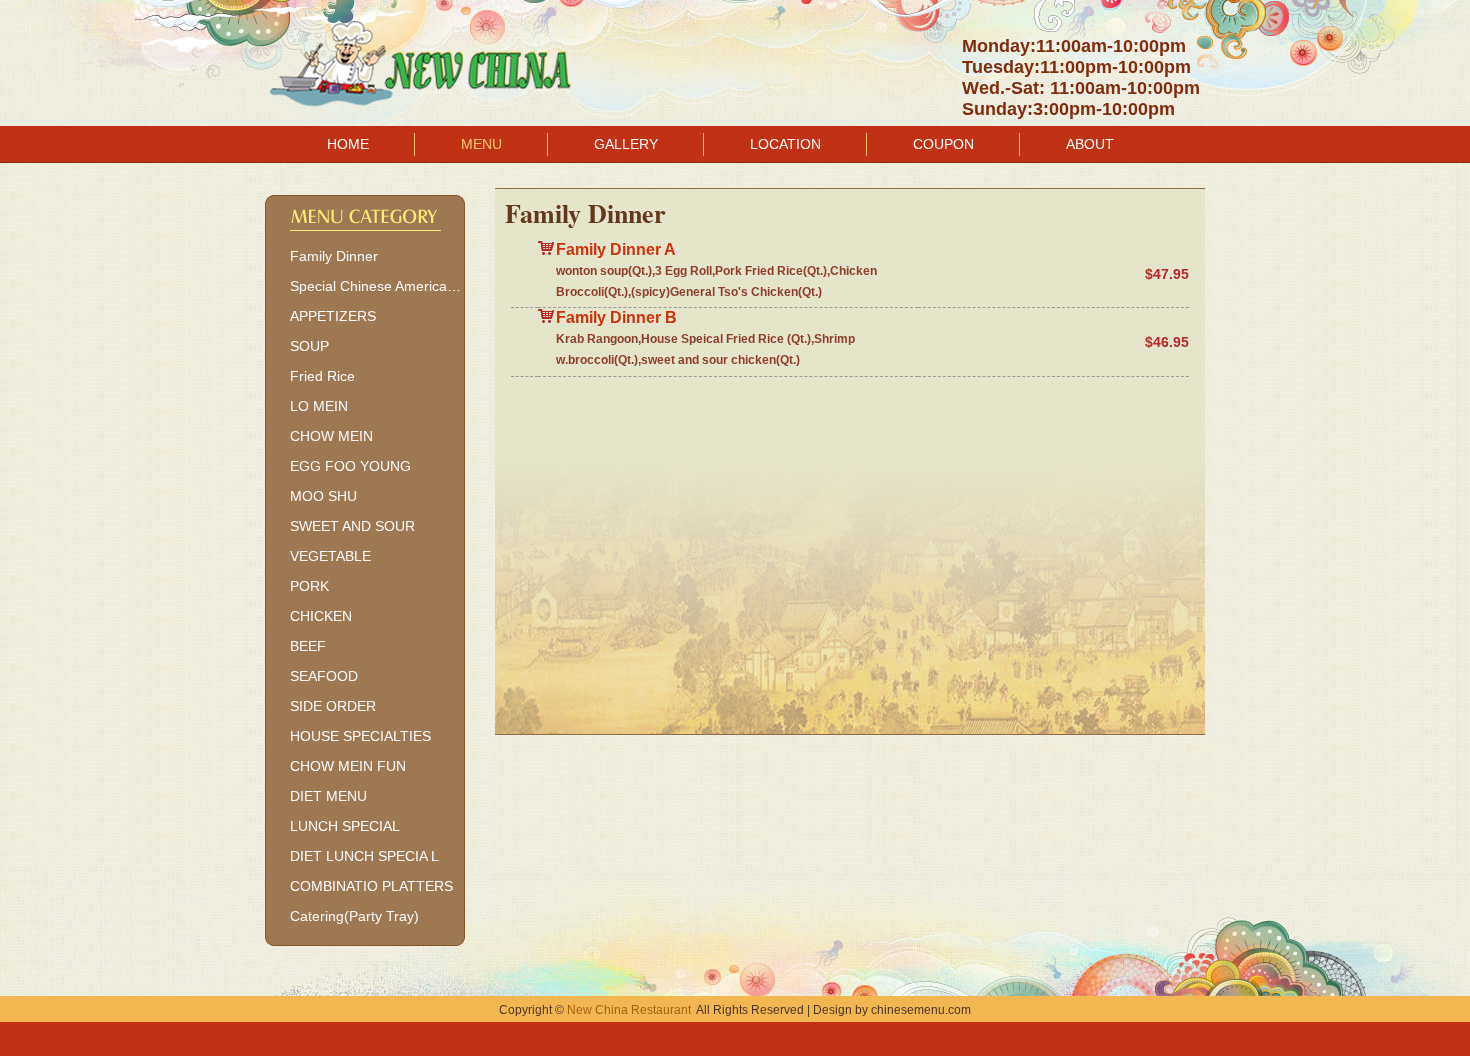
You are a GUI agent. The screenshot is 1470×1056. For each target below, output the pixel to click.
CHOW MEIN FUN (348, 766)
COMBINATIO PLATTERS (371, 886)
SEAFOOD (324, 676)
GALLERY (626, 144)
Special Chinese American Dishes (377, 286)
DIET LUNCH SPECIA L (364, 856)
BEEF (308, 646)
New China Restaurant (629, 1010)
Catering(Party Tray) (354, 916)
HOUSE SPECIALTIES (360, 736)
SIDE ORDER (333, 706)
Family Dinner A (616, 249)
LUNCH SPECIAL (345, 826)
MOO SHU (323, 496)
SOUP (309, 346)
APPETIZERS (333, 316)
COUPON (943, 144)
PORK (309, 586)
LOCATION (785, 144)
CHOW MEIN (331, 436)
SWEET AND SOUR (352, 526)
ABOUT (1090, 144)
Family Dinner (334, 256)
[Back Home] (425, 56)
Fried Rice (322, 376)
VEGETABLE (330, 556)
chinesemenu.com (921, 1010)
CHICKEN (321, 616)
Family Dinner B (616, 317)
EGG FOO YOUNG (350, 466)
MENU (481, 144)
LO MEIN (319, 406)
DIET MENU (328, 796)
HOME (348, 144)
